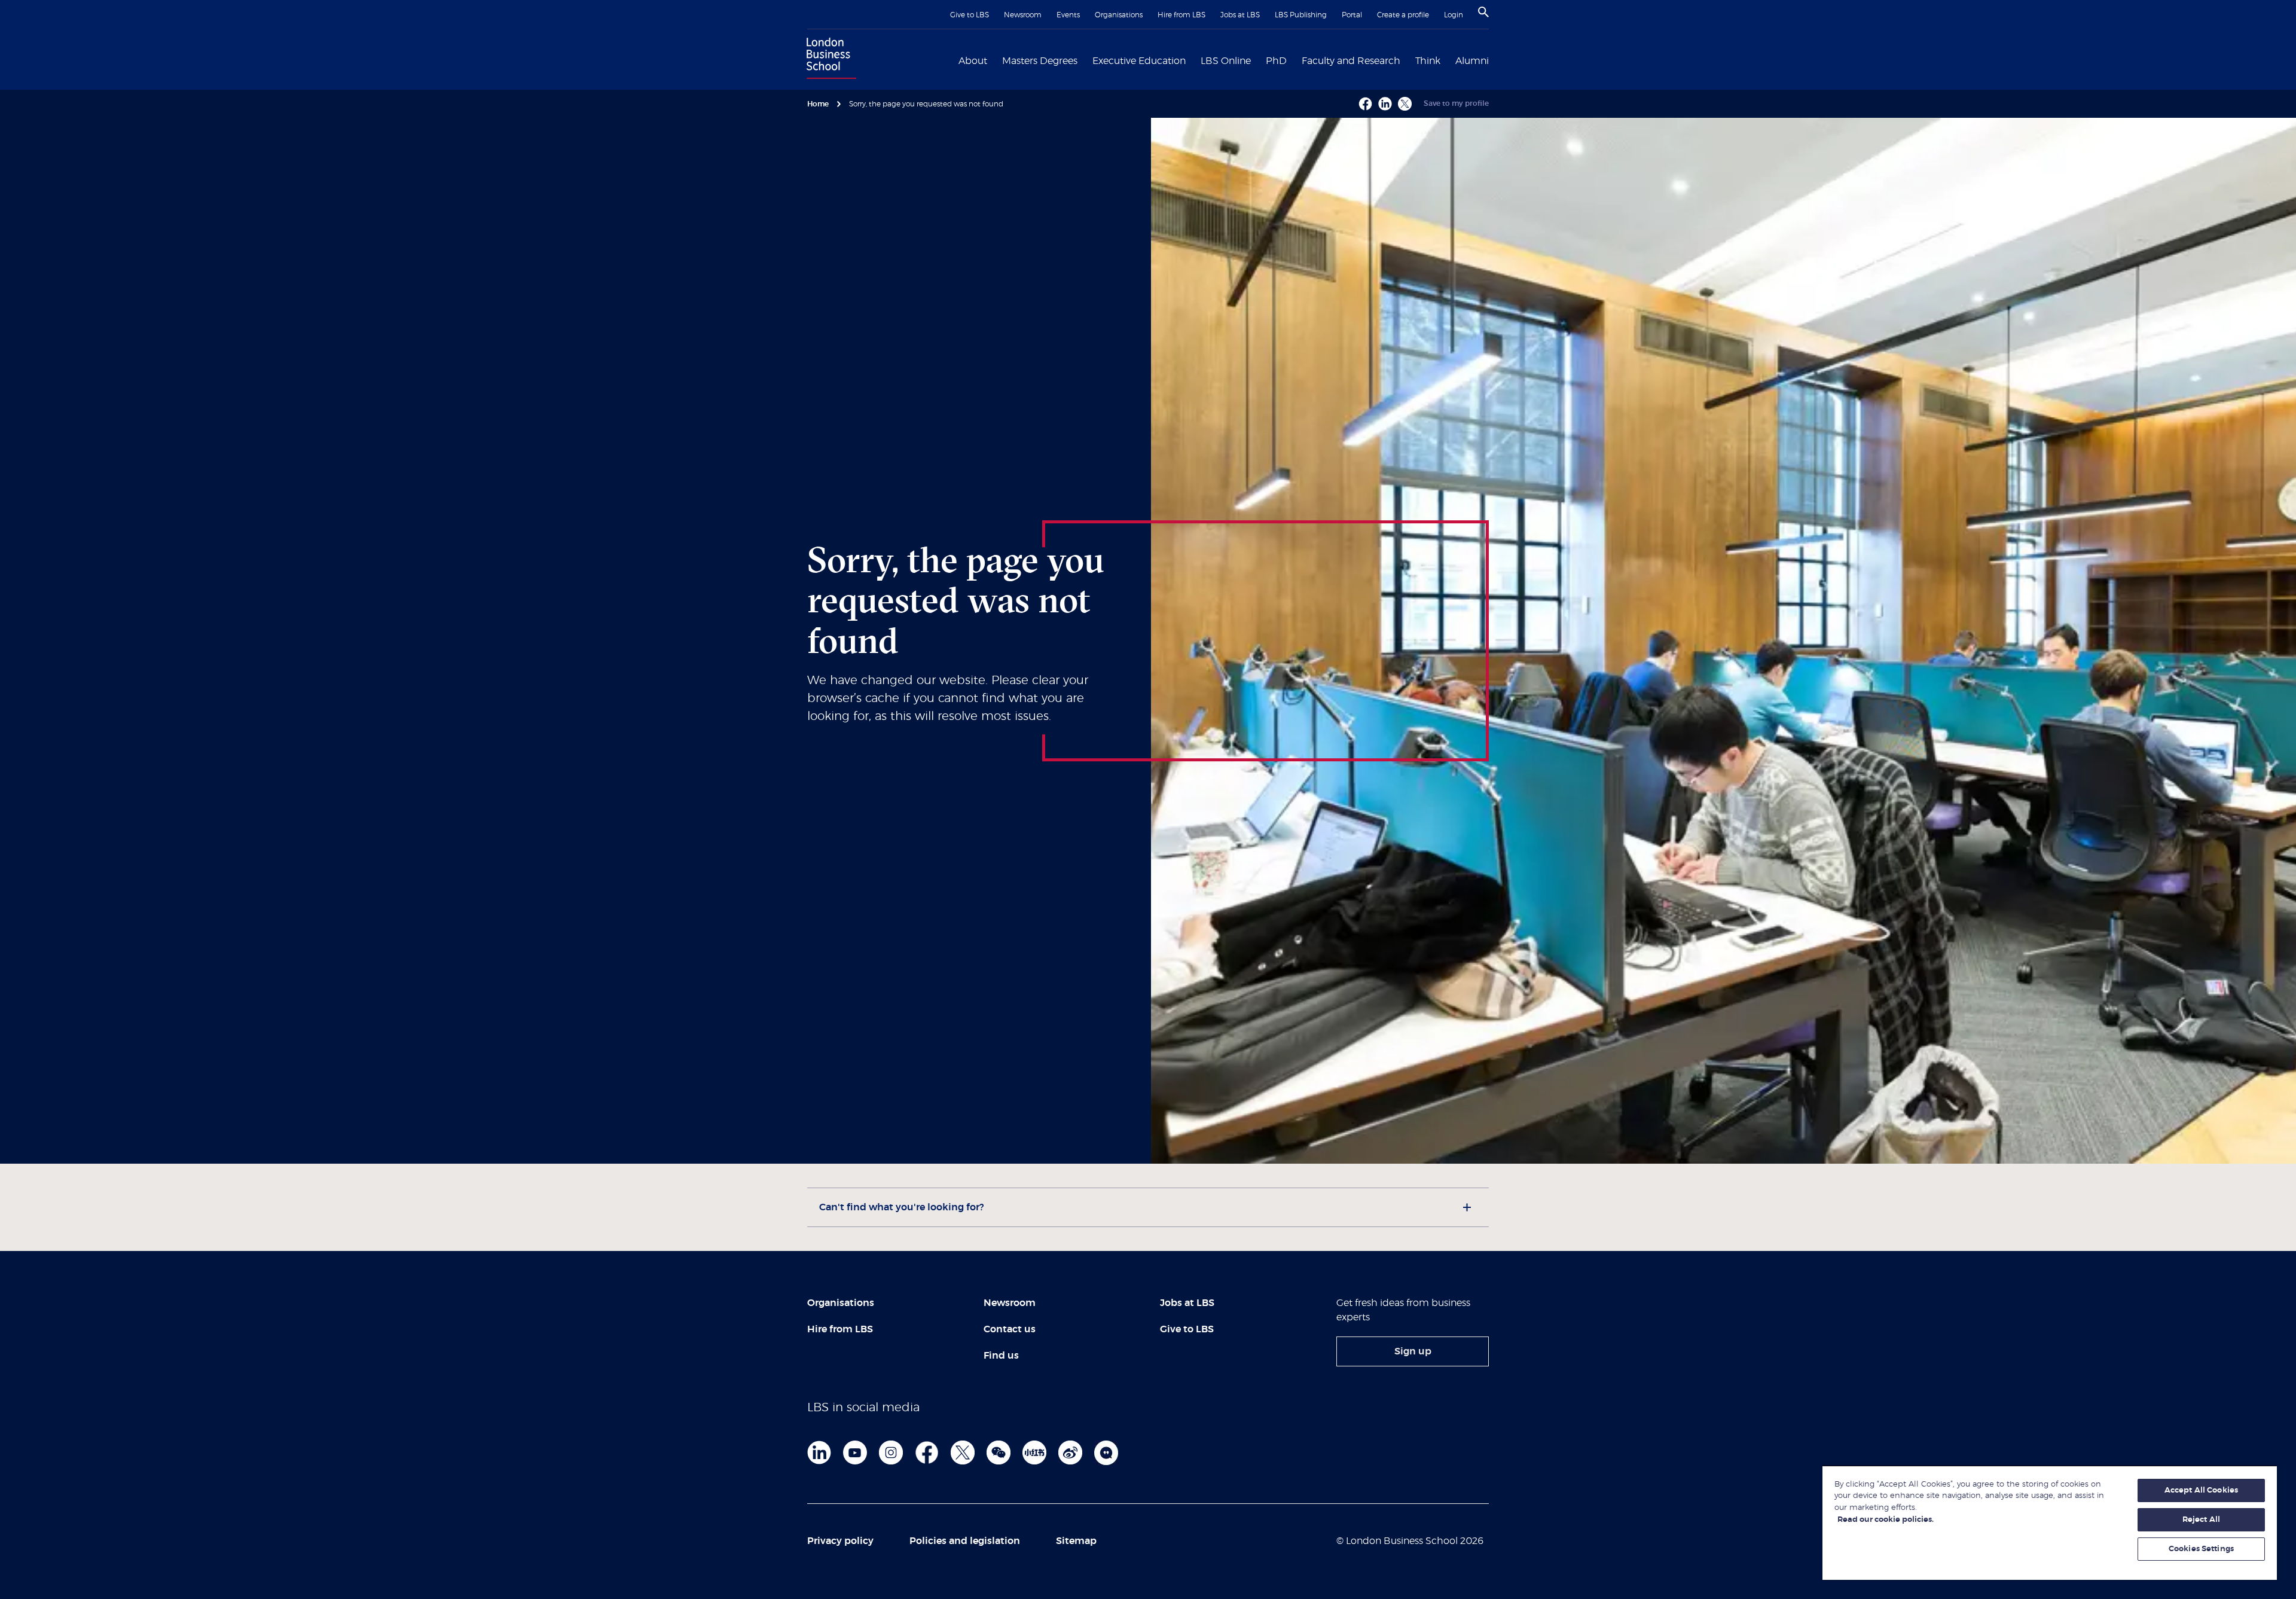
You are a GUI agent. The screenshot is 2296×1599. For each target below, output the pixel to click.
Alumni (1472, 61)
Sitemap (1076, 1541)
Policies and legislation (965, 1541)
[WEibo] (1070, 1452)
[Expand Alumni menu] (1496, 60)
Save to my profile (1456, 103)
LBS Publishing (1301, 15)
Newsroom (1023, 15)
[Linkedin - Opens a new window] (1385, 104)
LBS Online (1226, 61)
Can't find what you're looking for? (901, 1207)
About (973, 61)
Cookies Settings (2201, 1549)
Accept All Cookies (2201, 1490)
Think (1428, 61)
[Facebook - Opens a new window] (1365, 104)
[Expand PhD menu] (1294, 60)
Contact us (1010, 1329)
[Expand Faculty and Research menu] (1407, 60)
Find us (1001, 1356)
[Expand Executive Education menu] (1193, 60)
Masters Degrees (1040, 61)
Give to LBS (970, 15)
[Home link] (829, 60)
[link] (1413, 1351)
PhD (1276, 61)
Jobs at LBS (1240, 15)
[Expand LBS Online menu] (1258, 60)
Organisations (1119, 15)
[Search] (1483, 12)
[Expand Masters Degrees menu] (1085, 60)
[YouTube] (855, 1452)
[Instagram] (891, 1452)
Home (818, 104)
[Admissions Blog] (1106, 1452)
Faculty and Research (1351, 61)
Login (1454, 15)
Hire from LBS (1181, 15)
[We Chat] (999, 1452)
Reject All (2201, 1520)
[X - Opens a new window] (1405, 104)
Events (1068, 15)
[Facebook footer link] (927, 1452)
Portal (1352, 15)
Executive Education (1139, 61)
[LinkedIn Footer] (819, 1452)
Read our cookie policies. (1886, 1520)
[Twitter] (963, 1452)
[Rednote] (1034, 1452)
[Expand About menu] (994, 60)
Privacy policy (840, 1541)
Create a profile (1403, 15)
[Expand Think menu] (1448, 60)
